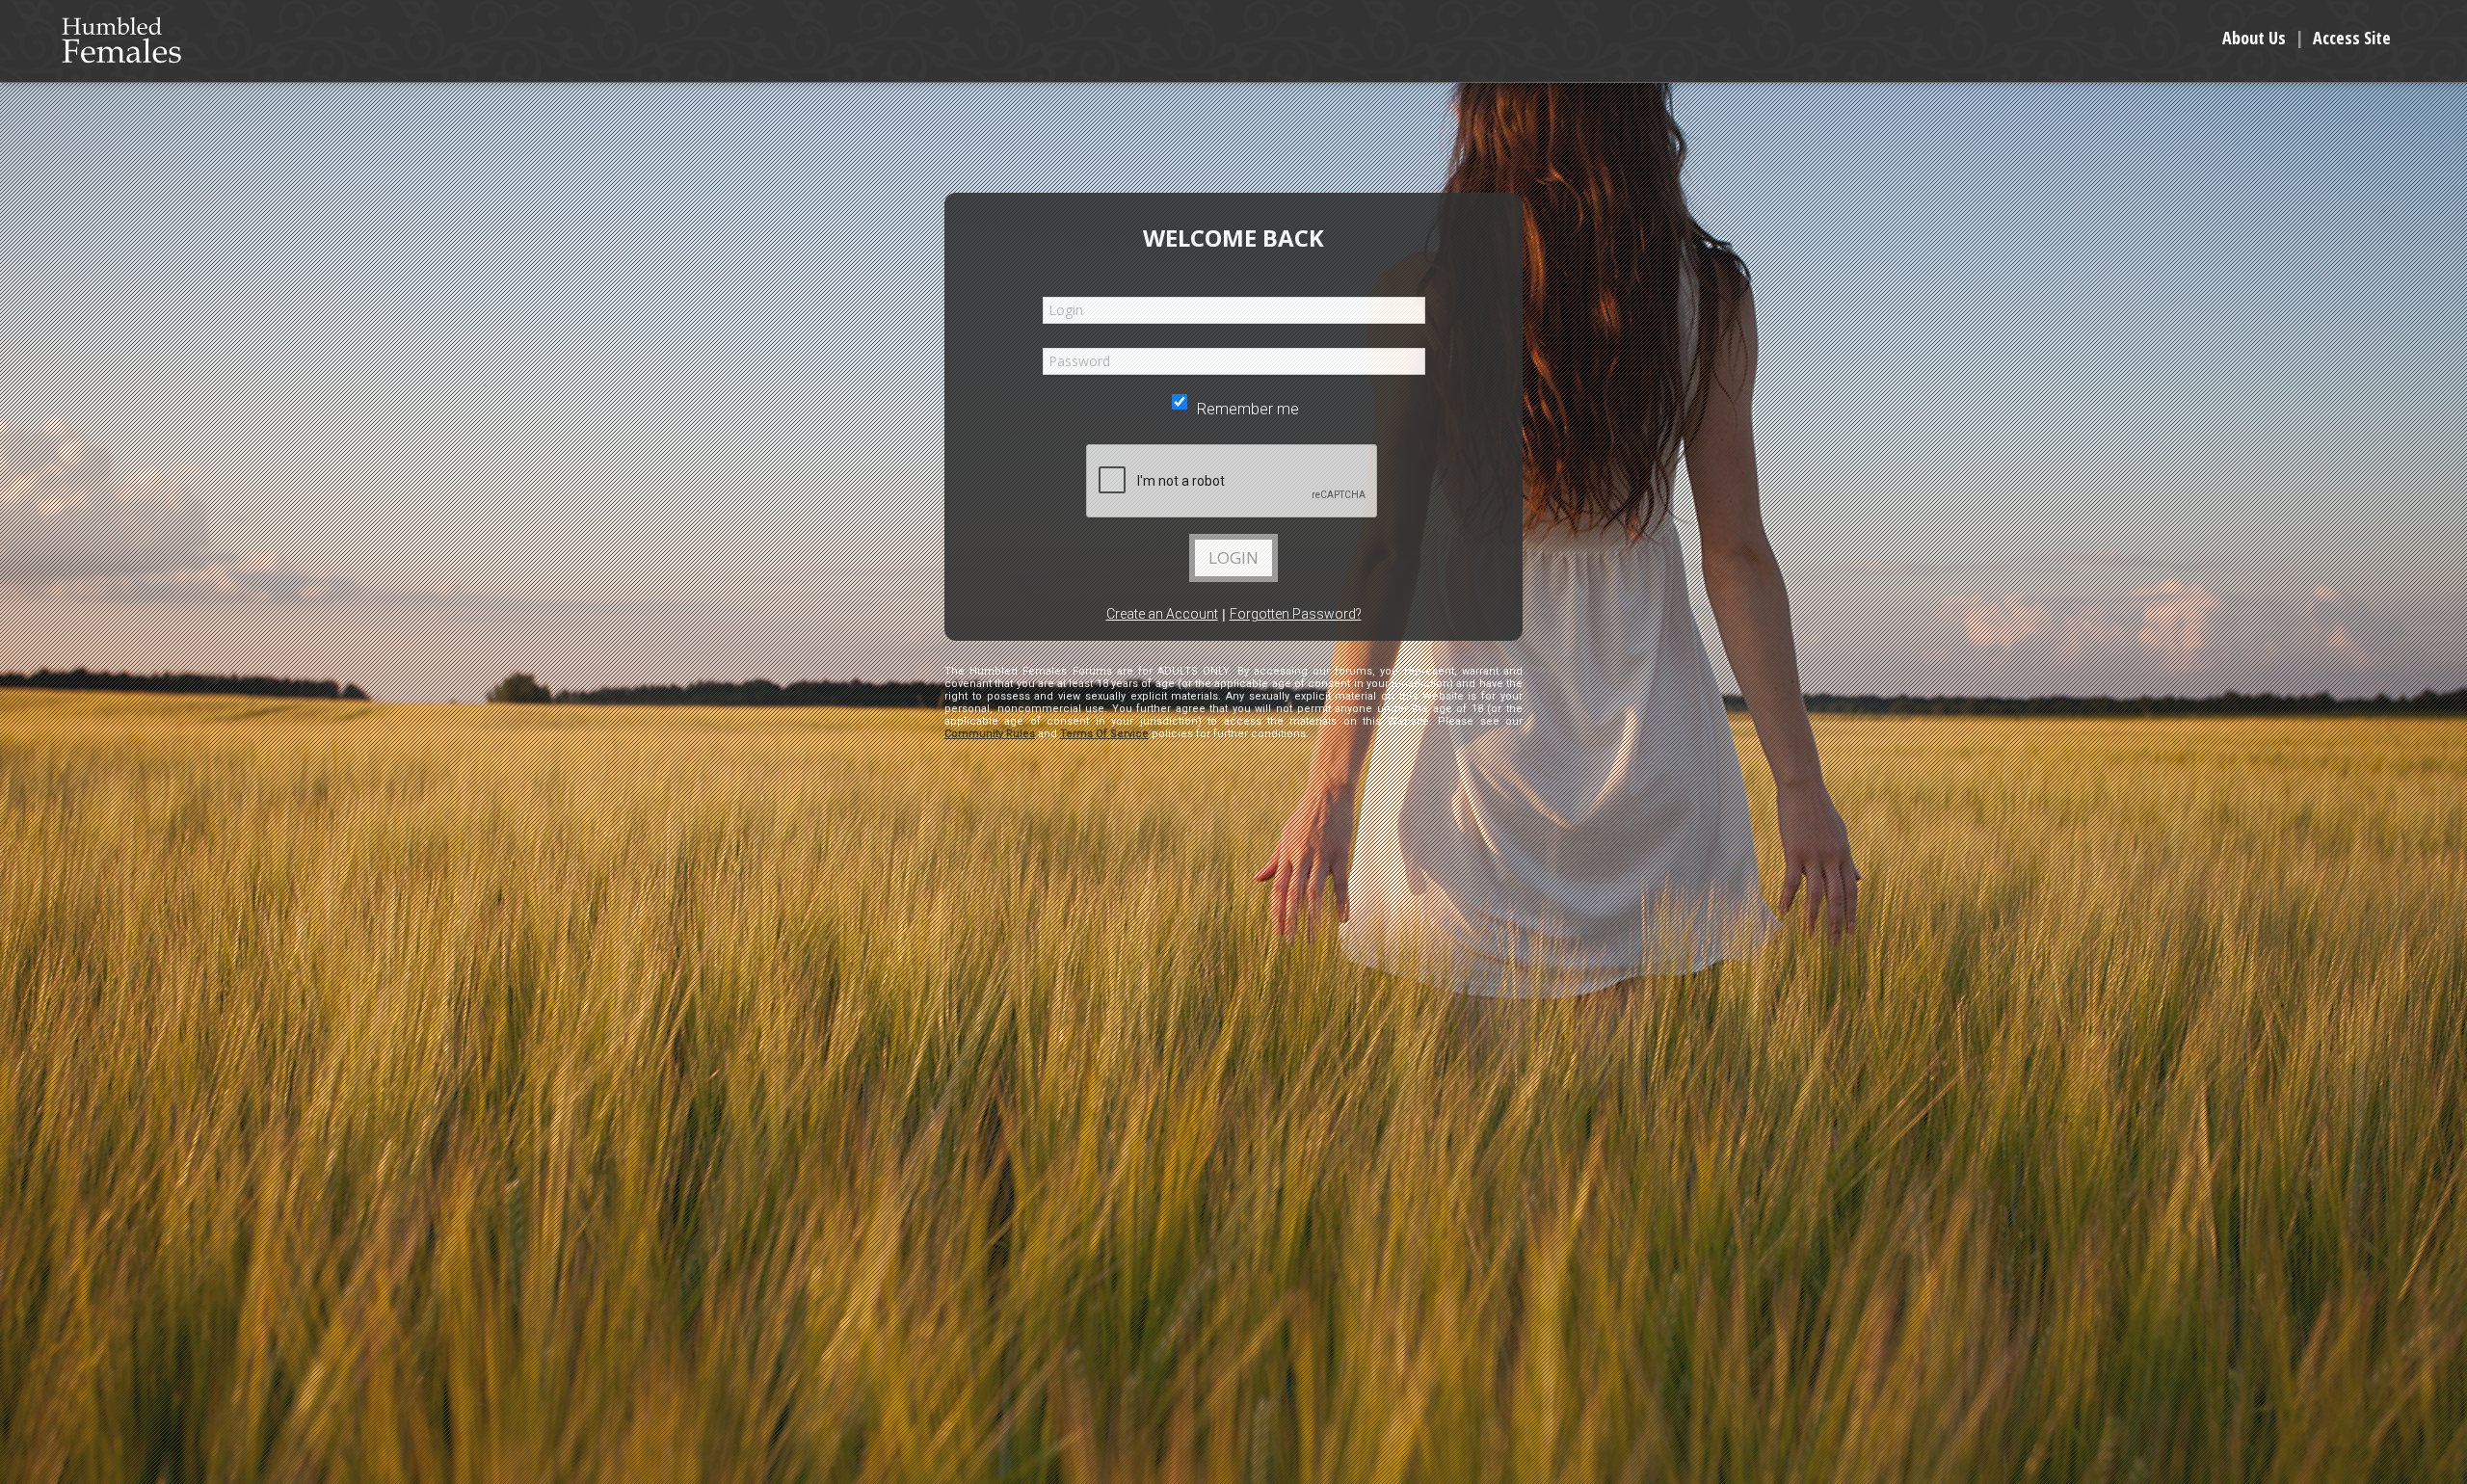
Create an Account (1162, 614)
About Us (2254, 38)
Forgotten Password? (1296, 614)
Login (1233, 557)
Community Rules (990, 734)
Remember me (1246, 409)
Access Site (2352, 38)
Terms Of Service (1104, 734)
